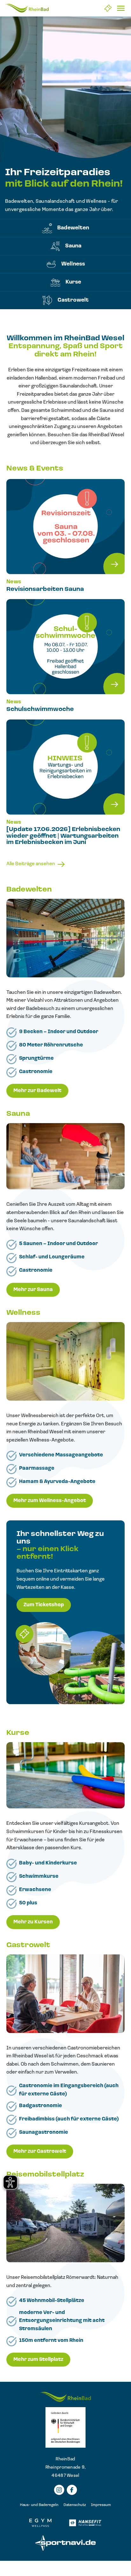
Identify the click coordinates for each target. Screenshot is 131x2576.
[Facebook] (72, 2490)
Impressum (101, 2505)
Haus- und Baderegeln (39, 2505)
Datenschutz (75, 2505)
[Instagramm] (59, 2490)
